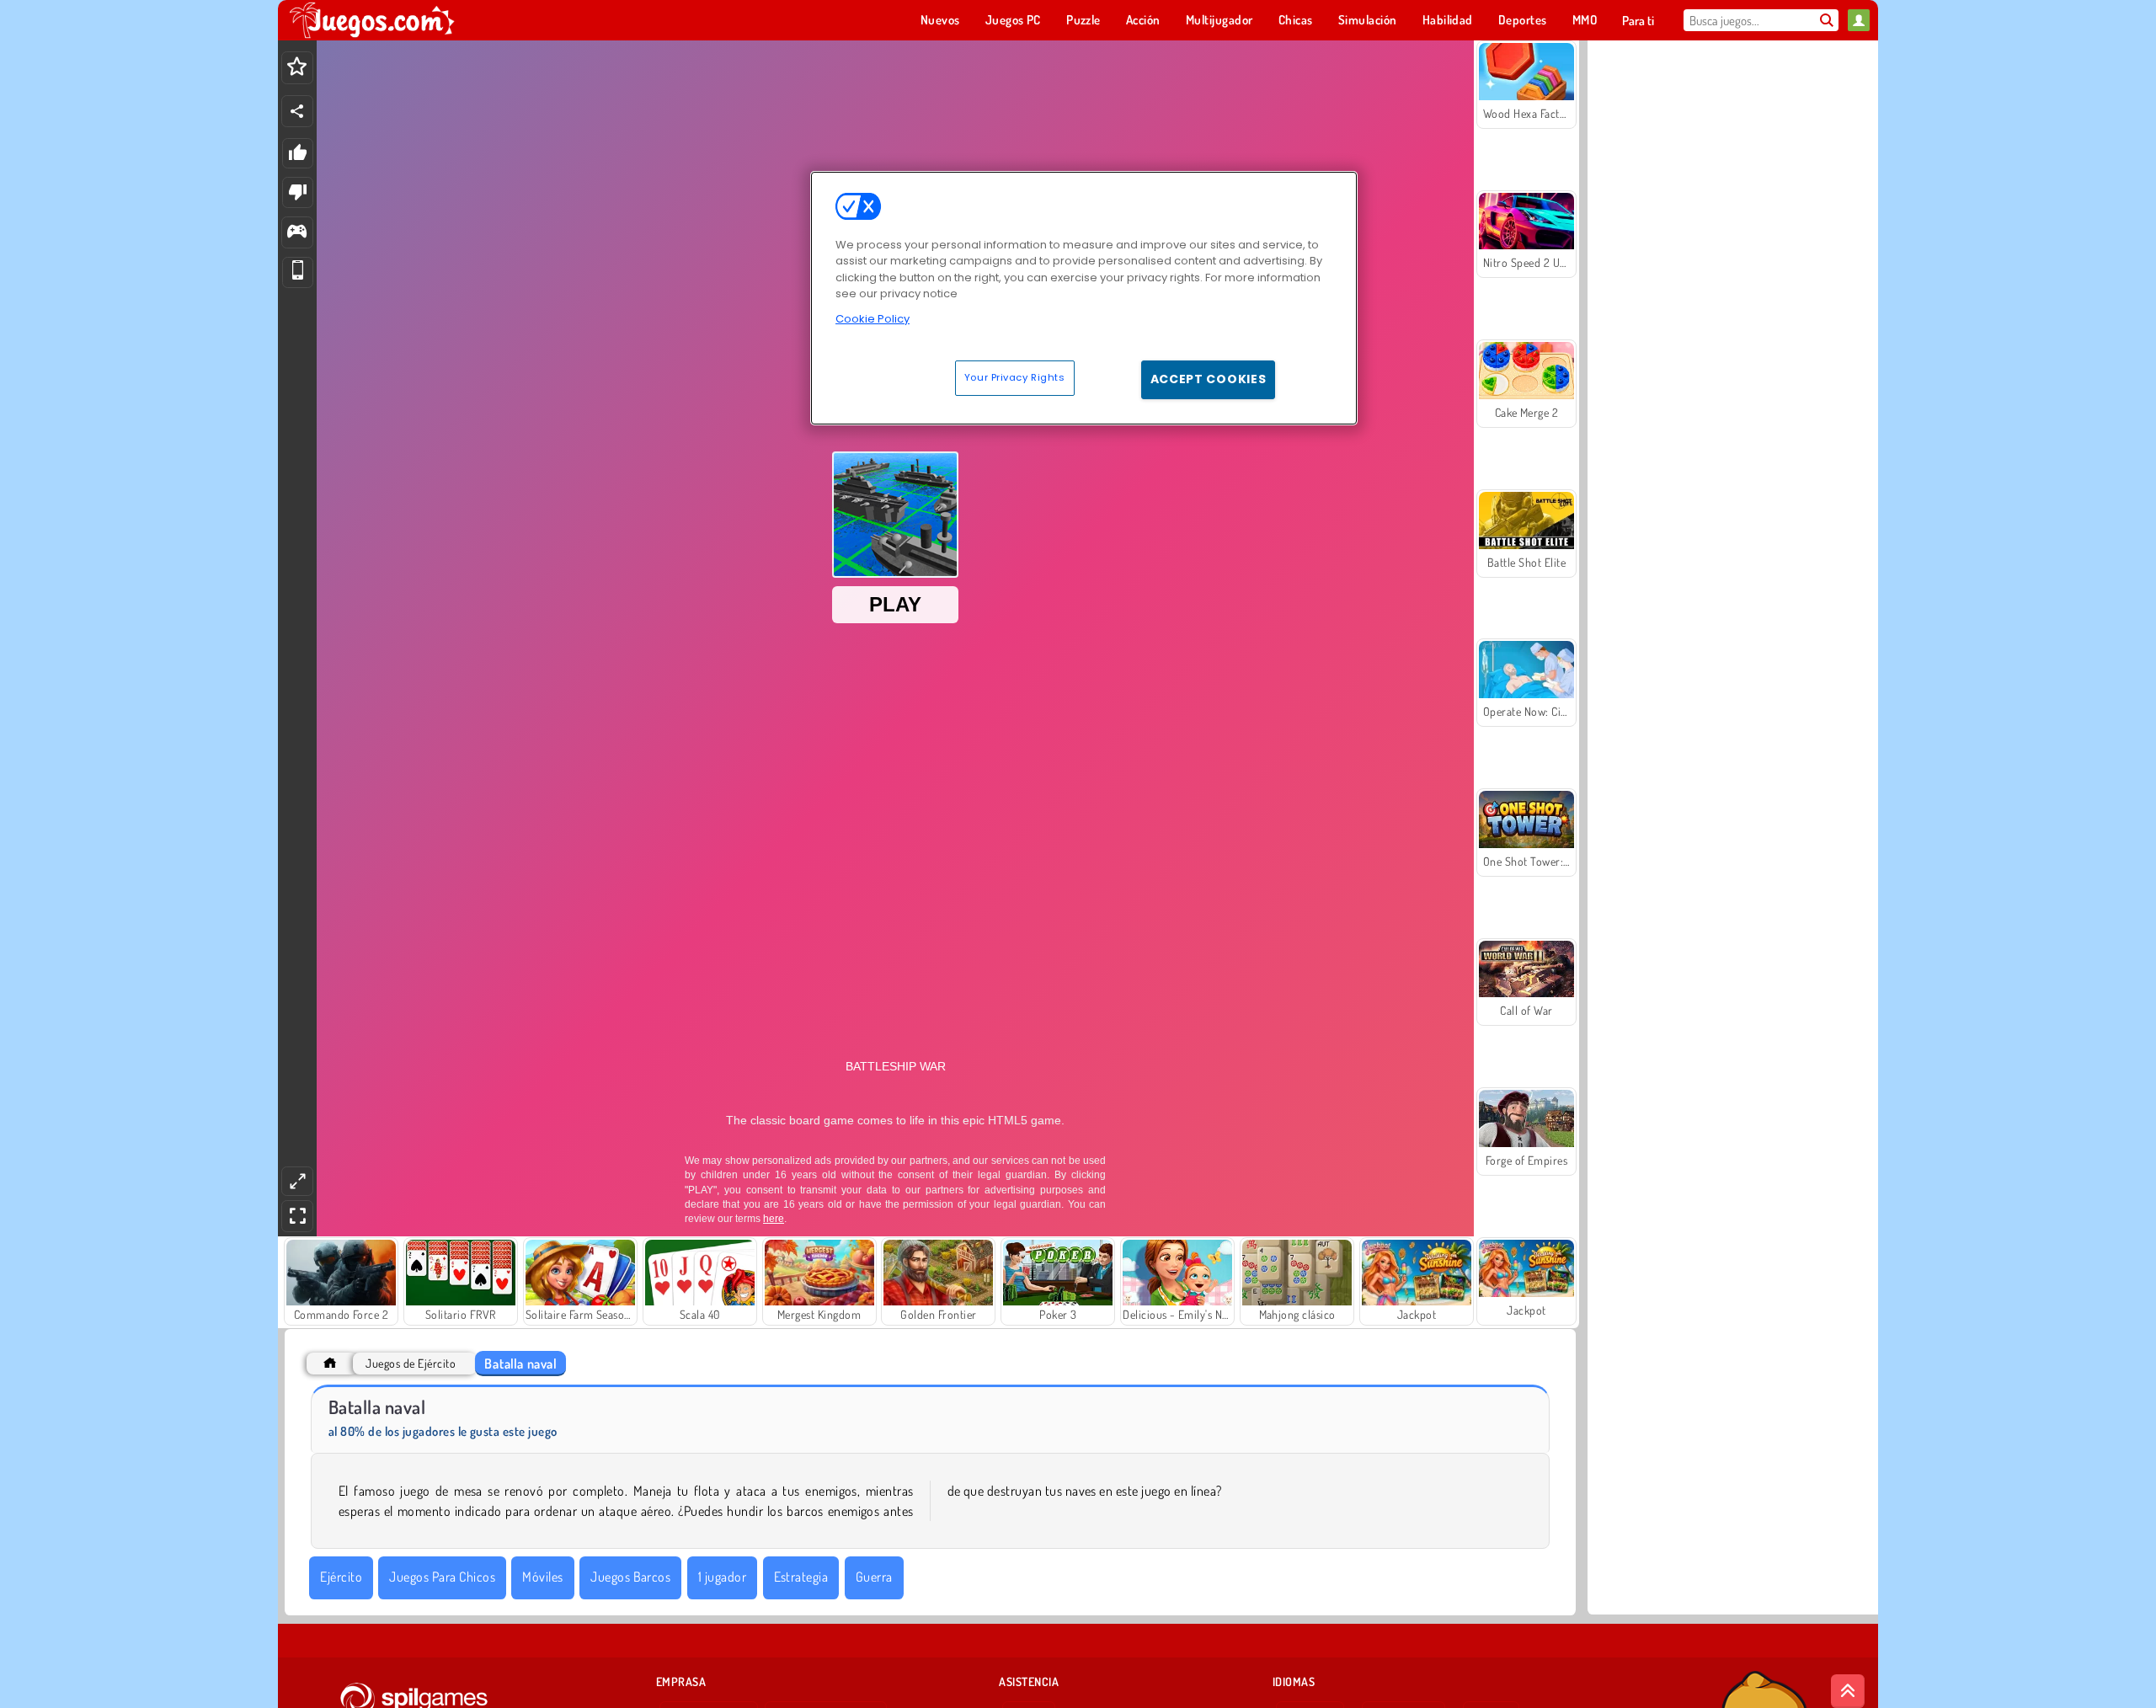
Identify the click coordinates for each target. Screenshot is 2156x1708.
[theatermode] (297, 1181)
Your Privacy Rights (1015, 377)
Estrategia (801, 1577)
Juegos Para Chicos (442, 1577)
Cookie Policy (873, 319)
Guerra (874, 1577)
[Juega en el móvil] (298, 272)
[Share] (297, 111)
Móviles (542, 1577)
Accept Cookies (1209, 379)
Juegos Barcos (630, 1577)
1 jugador (722, 1577)
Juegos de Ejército (411, 1363)
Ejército (341, 1577)
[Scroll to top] (1848, 1691)
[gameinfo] (297, 233)
